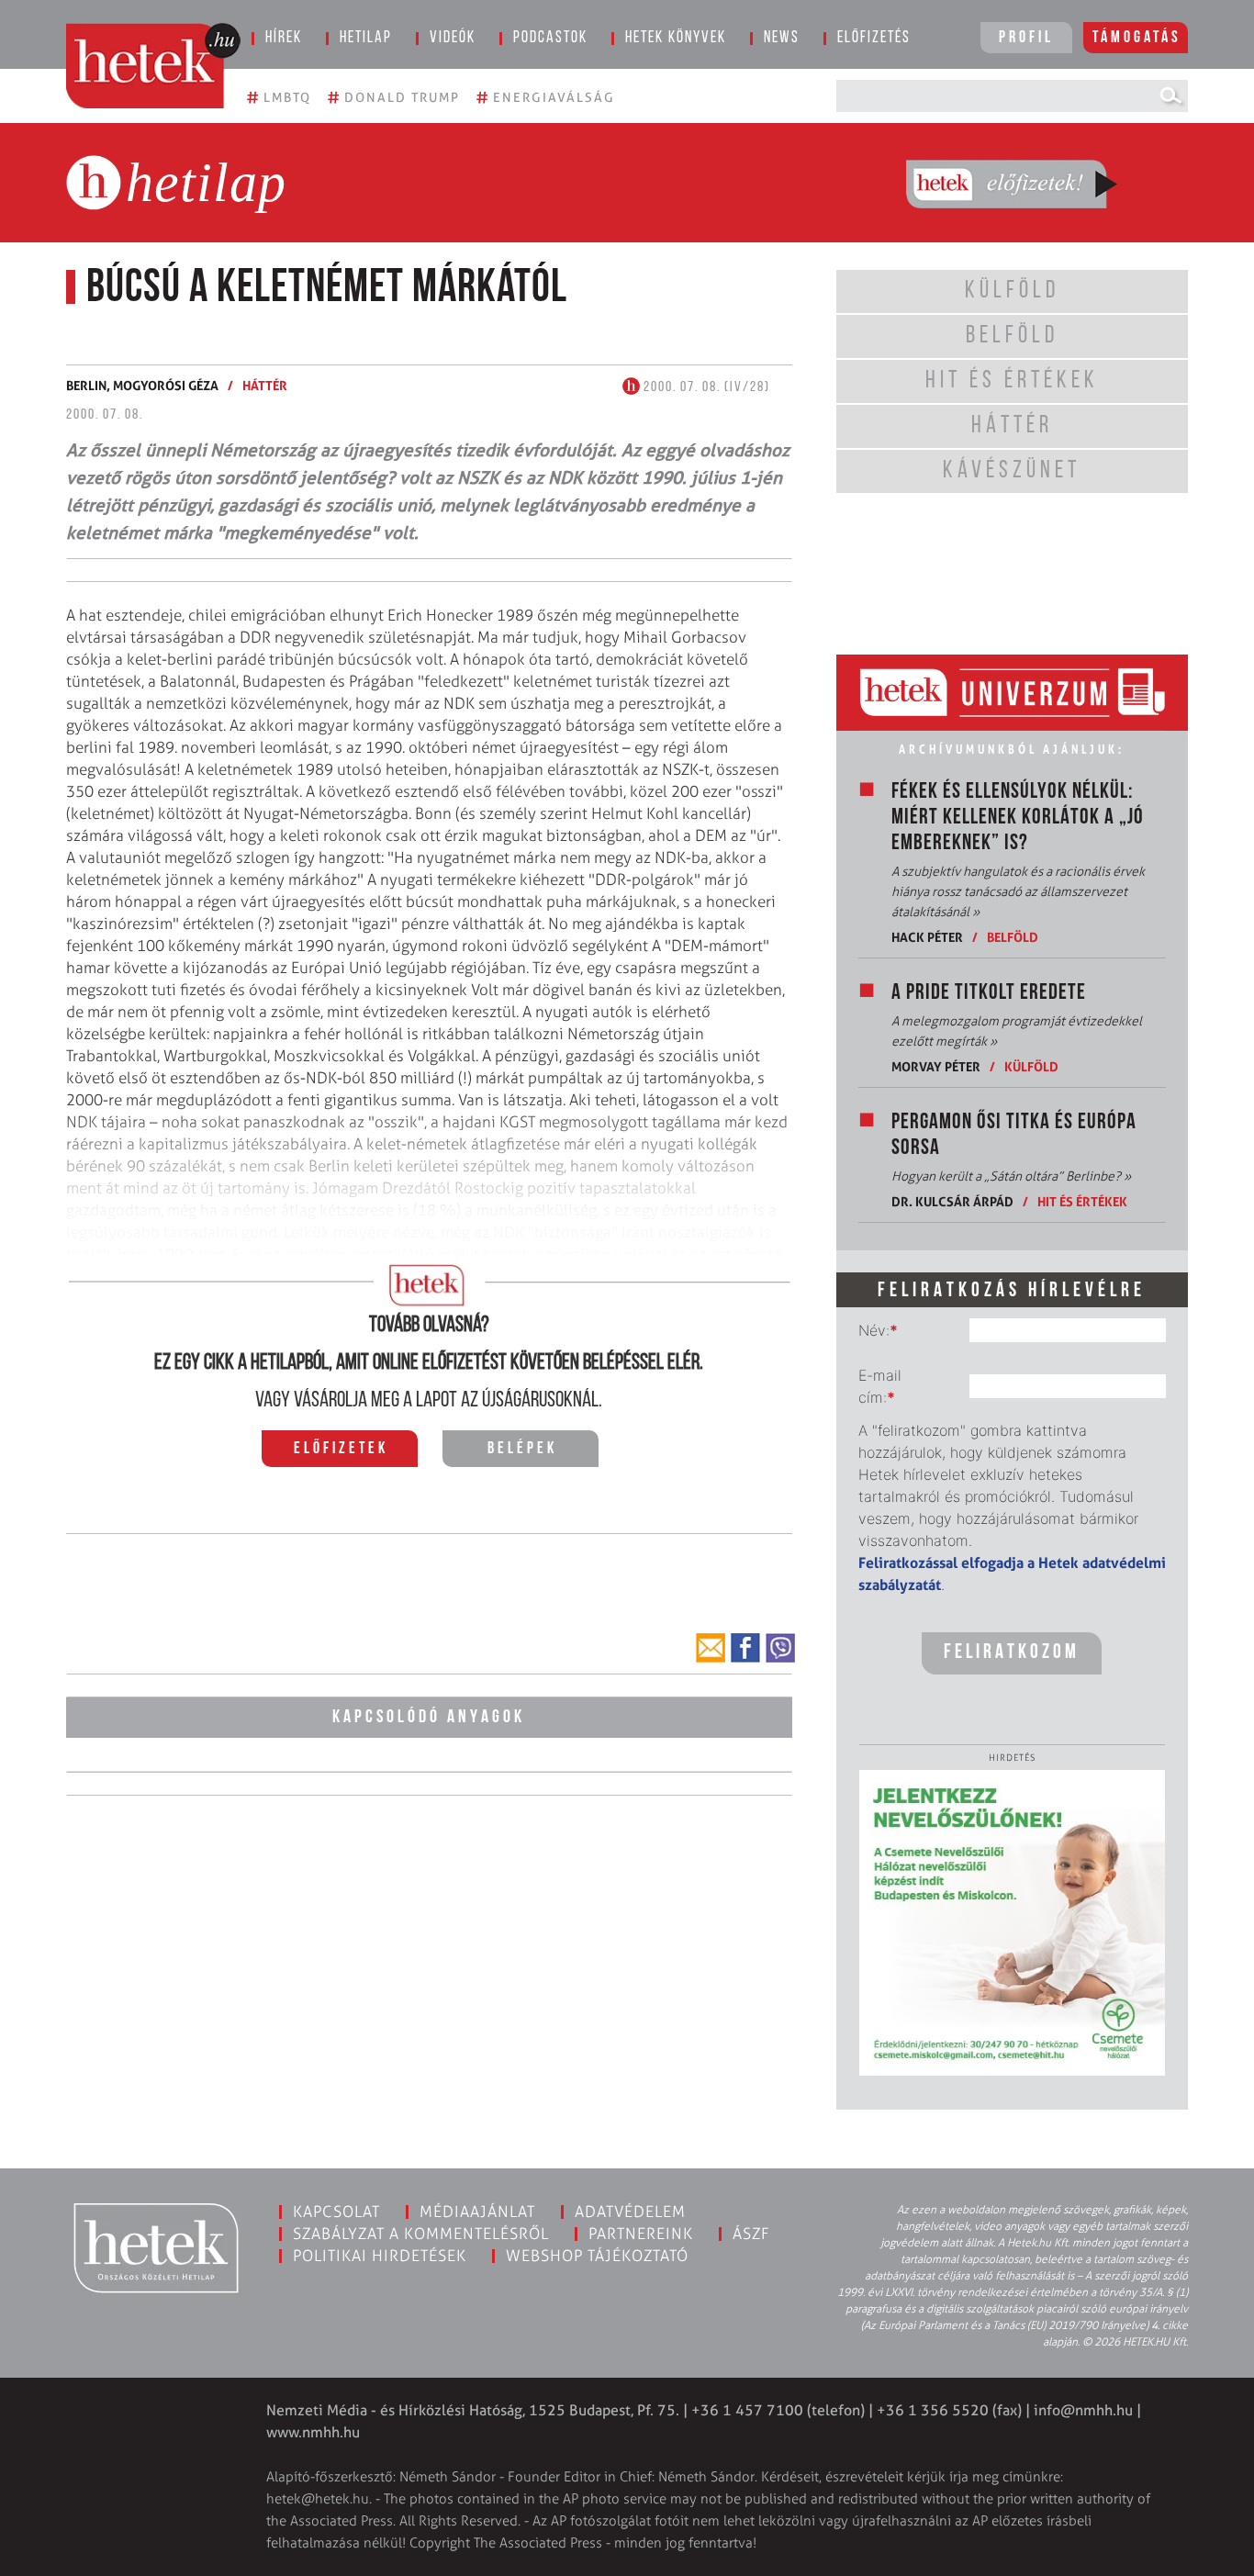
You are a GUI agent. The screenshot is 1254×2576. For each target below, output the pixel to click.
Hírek (284, 39)
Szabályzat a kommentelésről (421, 2234)
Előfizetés (874, 39)
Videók (453, 39)
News (782, 39)
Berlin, (90, 385)
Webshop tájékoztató (597, 2256)
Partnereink (641, 2234)
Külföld (1031, 1066)
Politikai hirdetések (380, 2256)
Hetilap (366, 39)
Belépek (522, 1450)
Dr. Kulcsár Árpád (952, 1201)
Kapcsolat (336, 2212)
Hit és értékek (1082, 1201)
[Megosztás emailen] (711, 1648)
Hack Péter (927, 937)
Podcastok (550, 39)
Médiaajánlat (477, 2212)
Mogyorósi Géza (166, 385)
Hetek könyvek (676, 39)
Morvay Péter (936, 1066)
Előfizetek (341, 1450)
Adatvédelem (630, 2212)
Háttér (265, 385)
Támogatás (1137, 39)
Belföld (1013, 937)
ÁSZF (751, 2234)
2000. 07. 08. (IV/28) (705, 387)
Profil (1026, 39)
